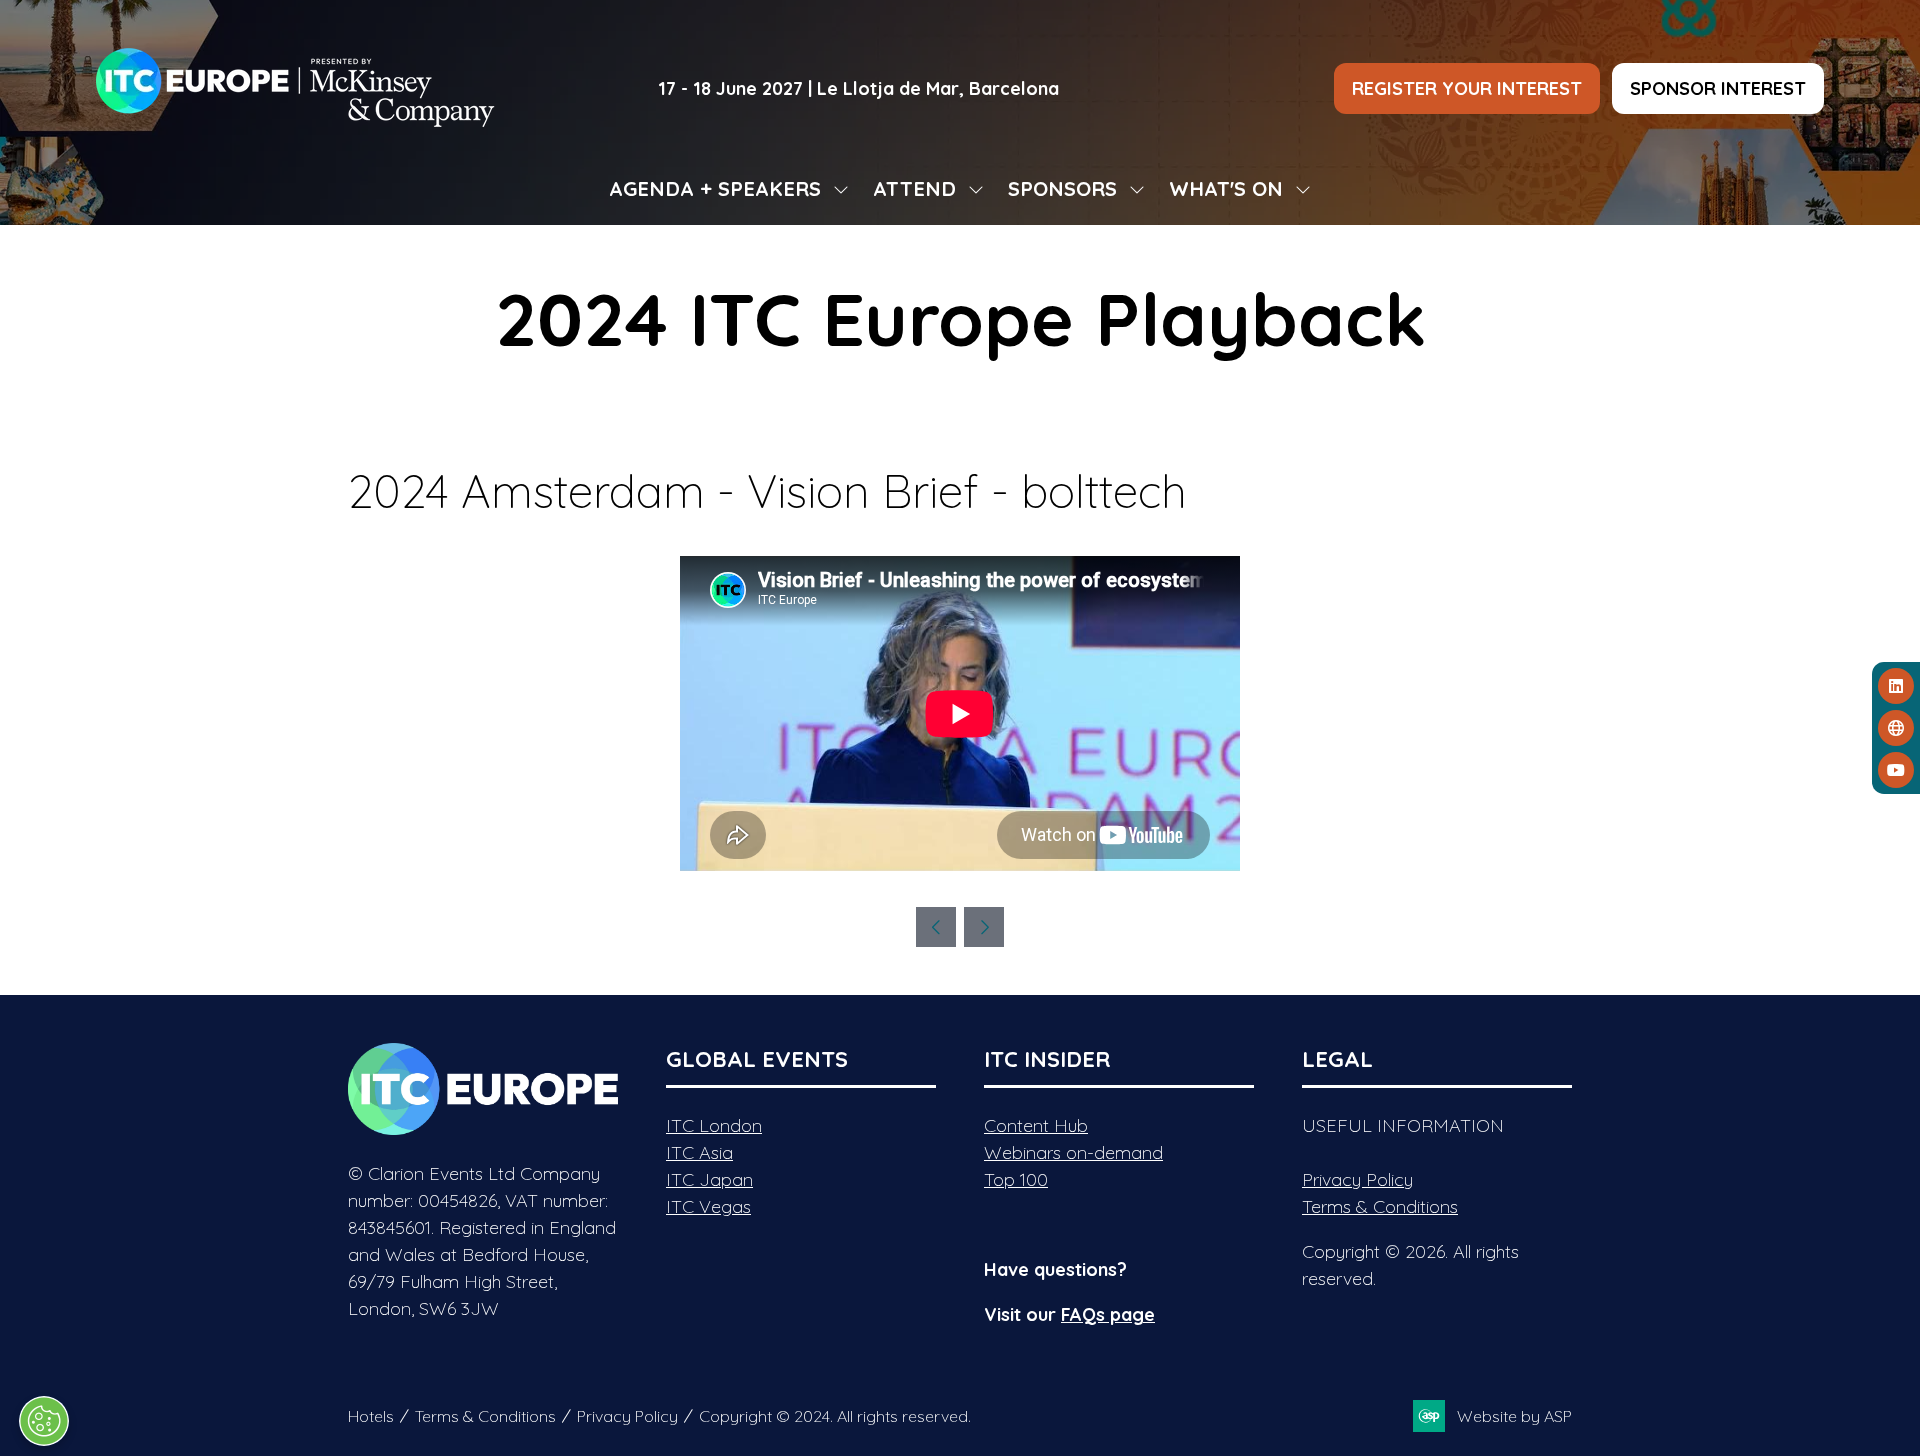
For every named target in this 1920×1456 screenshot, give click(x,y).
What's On (1226, 188)
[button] (1467, 88)
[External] (1896, 728)
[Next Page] (984, 927)
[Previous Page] (936, 927)
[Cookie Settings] (44, 1421)
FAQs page (1108, 1314)
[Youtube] (1896, 770)
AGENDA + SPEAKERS (715, 188)
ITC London (714, 1125)
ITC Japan (709, 1179)
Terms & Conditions (1380, 1206)
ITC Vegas (708, 1206)
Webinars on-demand (1073, 1152)
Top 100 (1016, 1179)
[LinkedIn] (1896, 686)
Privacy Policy (1357, 1179)
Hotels (371, 1416)
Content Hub (1036, 1125)
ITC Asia (699, 1152)
